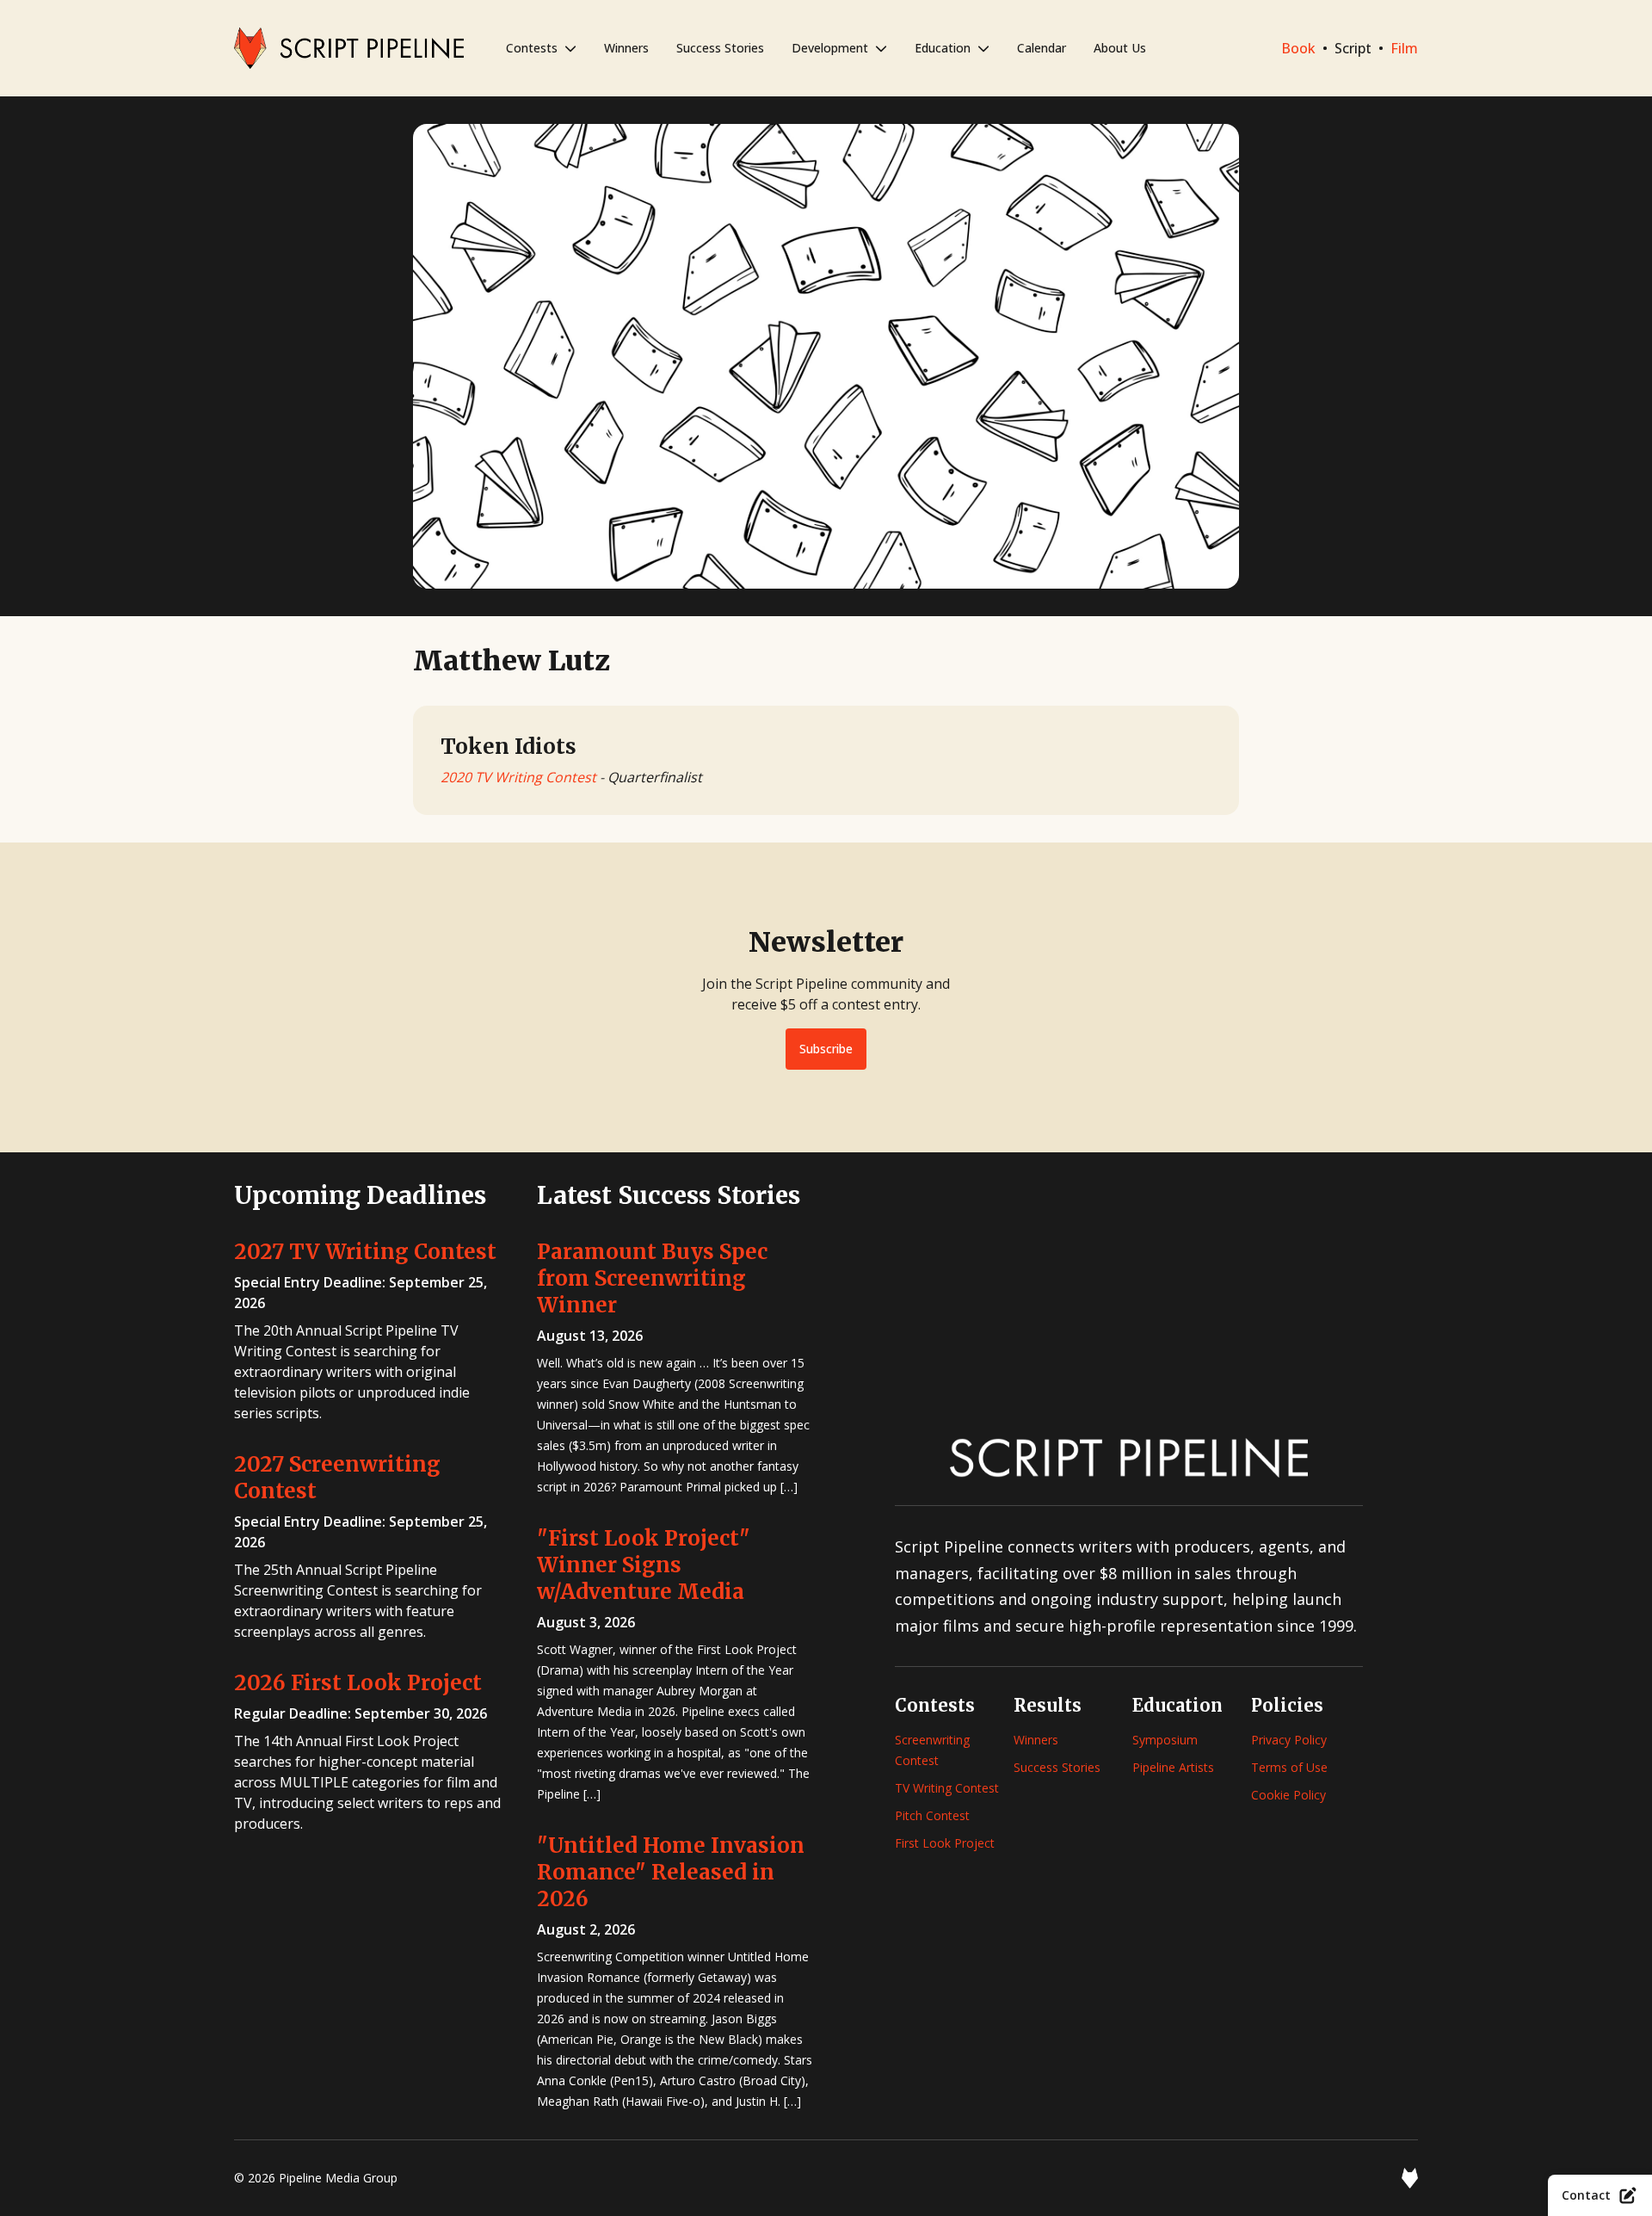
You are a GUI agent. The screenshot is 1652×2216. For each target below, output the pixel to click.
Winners (626, 48)
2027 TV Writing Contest (365, 1252)
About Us (1120, 48)
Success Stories (720, 48)
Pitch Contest (932, 1815)
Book (1298, 48)
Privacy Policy (1289, 1740)
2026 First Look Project (358, 1683)
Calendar (1042, 48)
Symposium (1165, 1740)
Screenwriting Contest (932, 1750)
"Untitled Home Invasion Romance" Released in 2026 (671, 1872)
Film (1404, 48)
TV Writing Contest (947, 1788)
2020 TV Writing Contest (518, 777)
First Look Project (945, 1843)
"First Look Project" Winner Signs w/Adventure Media (644, 1565)
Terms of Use (1289, 1767)
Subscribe (826, 1049)
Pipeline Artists (1173, 1767)
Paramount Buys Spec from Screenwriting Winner (652, 1278)
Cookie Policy (1288, 1795)
